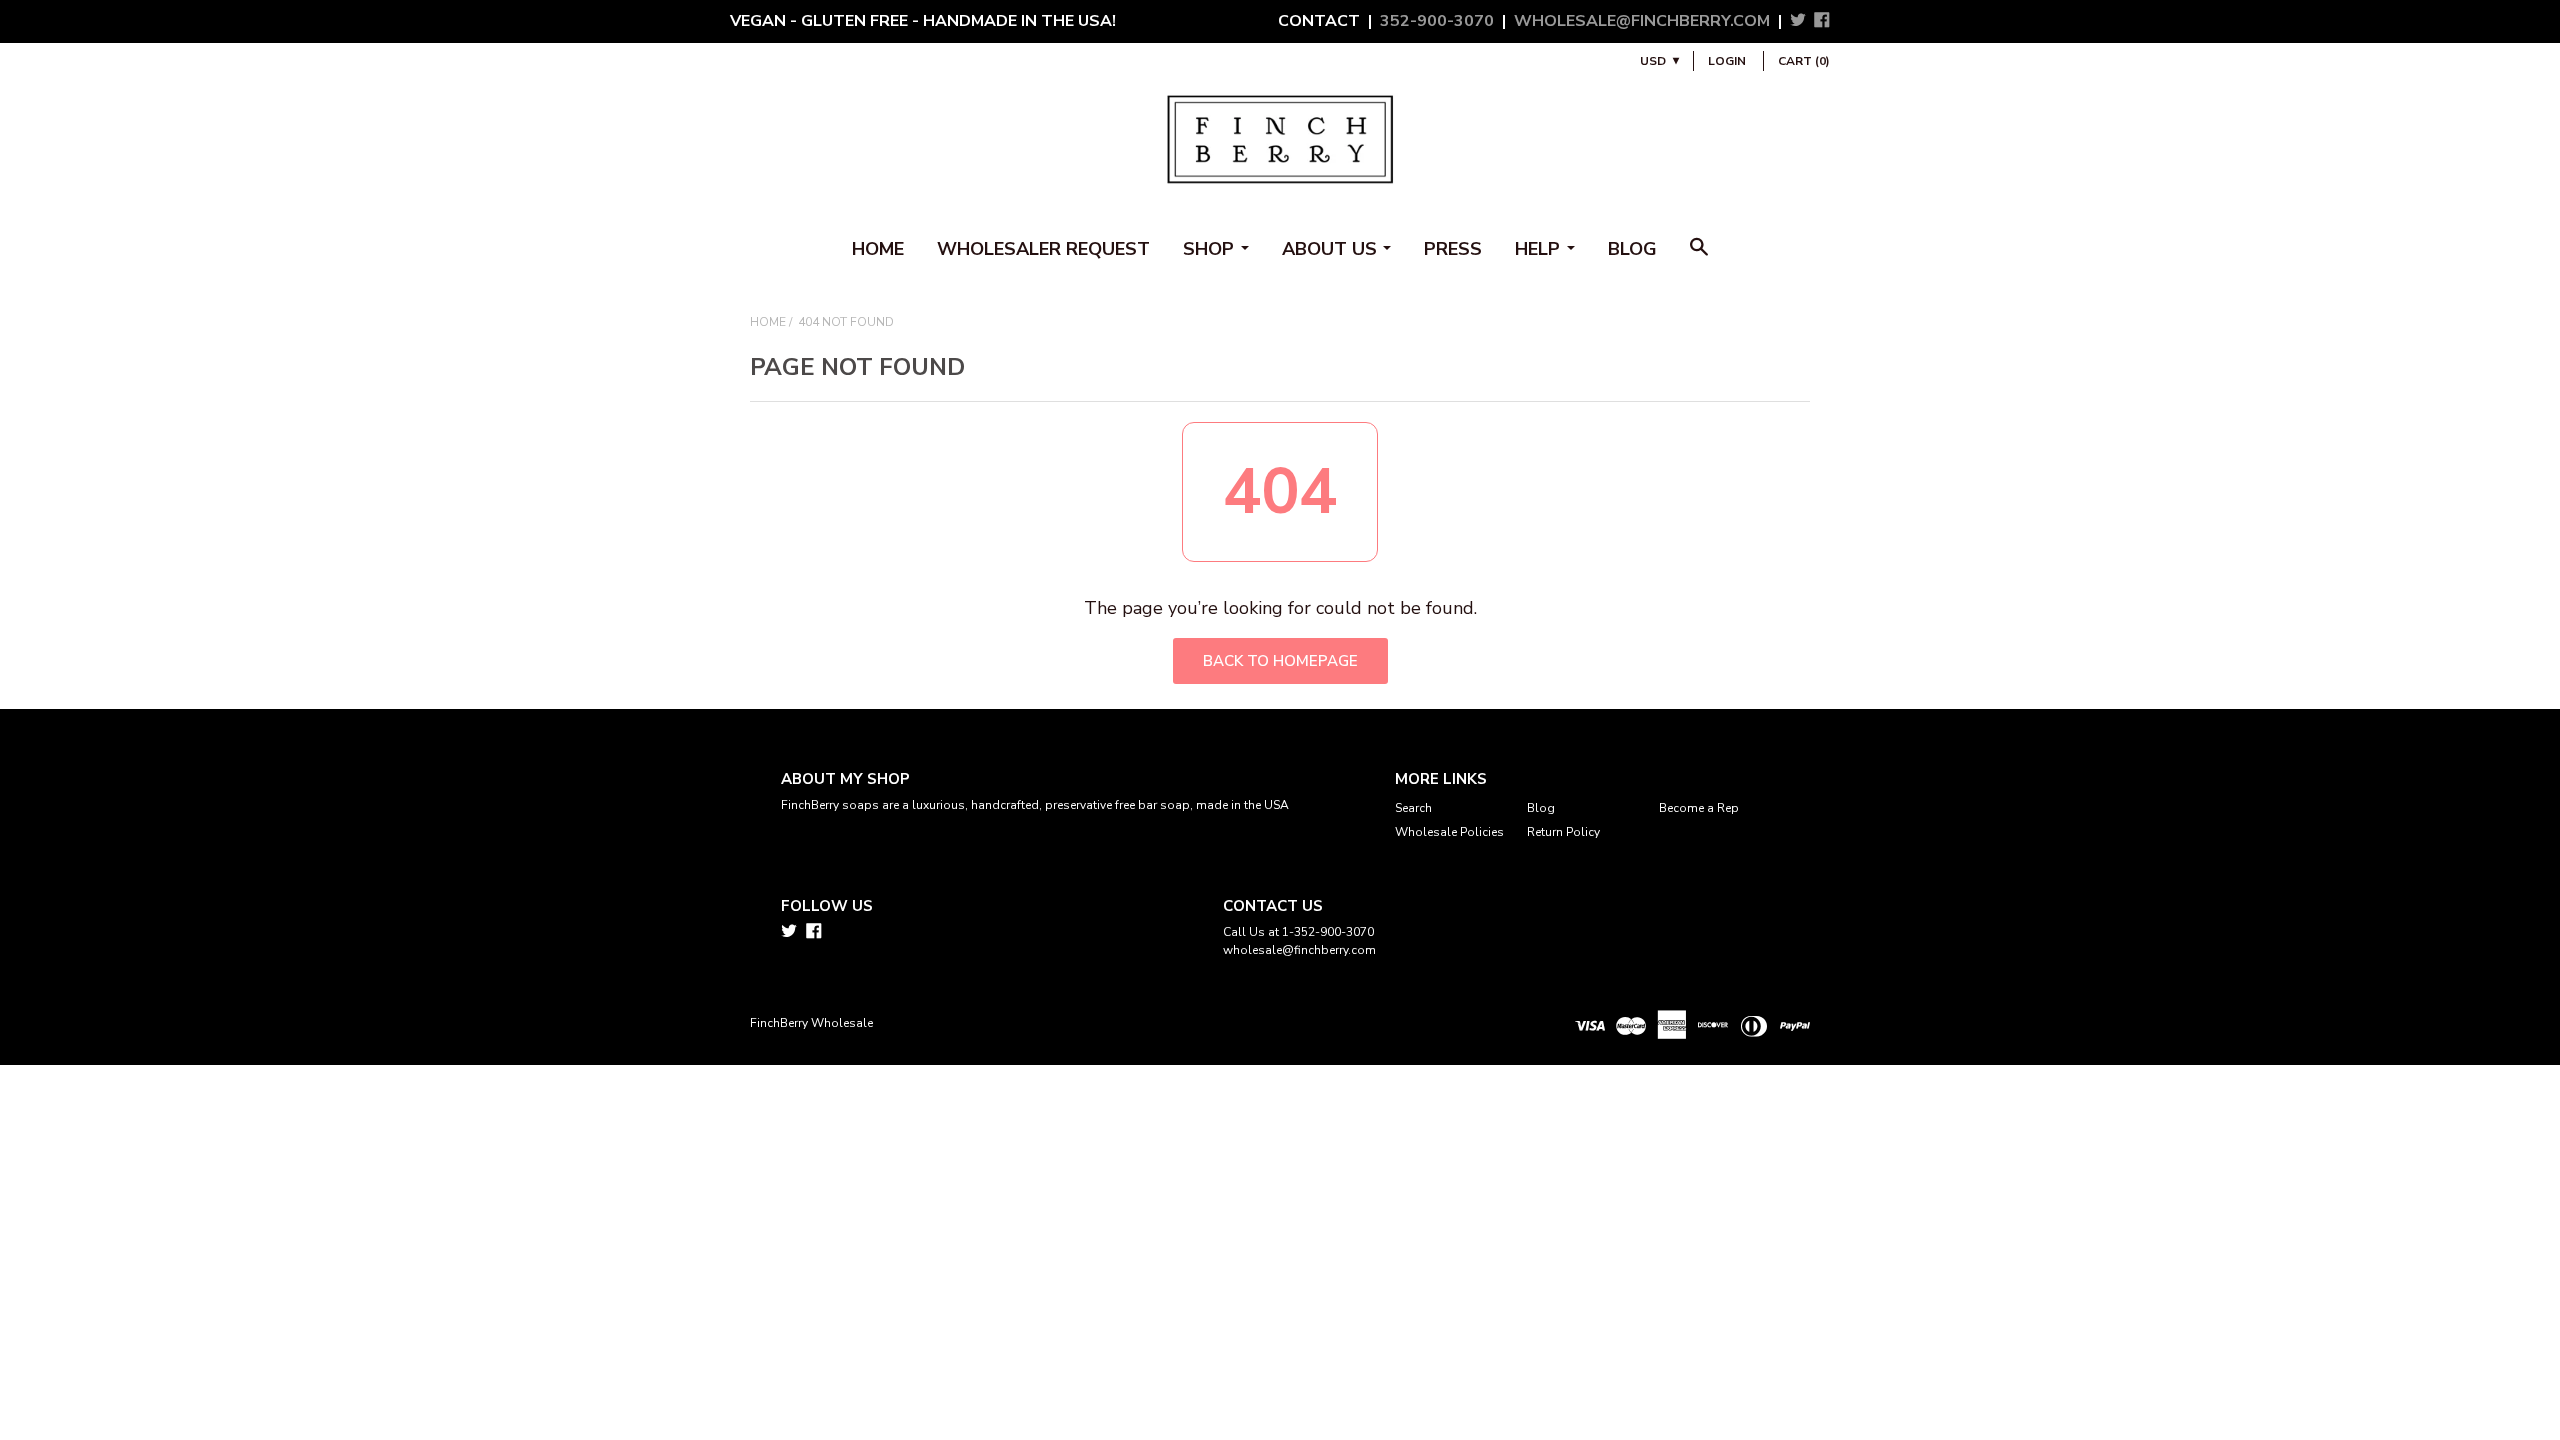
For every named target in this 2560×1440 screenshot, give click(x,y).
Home (878, 249)
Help (1537, 249)
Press (1453, 249)
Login (1727, 61)
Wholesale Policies (1449, 832)
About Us (1329, 249)
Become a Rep (1699, 808)
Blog (1632, 249)
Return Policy (1563, 832)
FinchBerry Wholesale (811, 1023)
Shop (1208, 249)
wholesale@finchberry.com (1642, 21)
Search (1413, 808)
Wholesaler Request (1043, 249)
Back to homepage (1280, 661)
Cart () (1804, 61)
